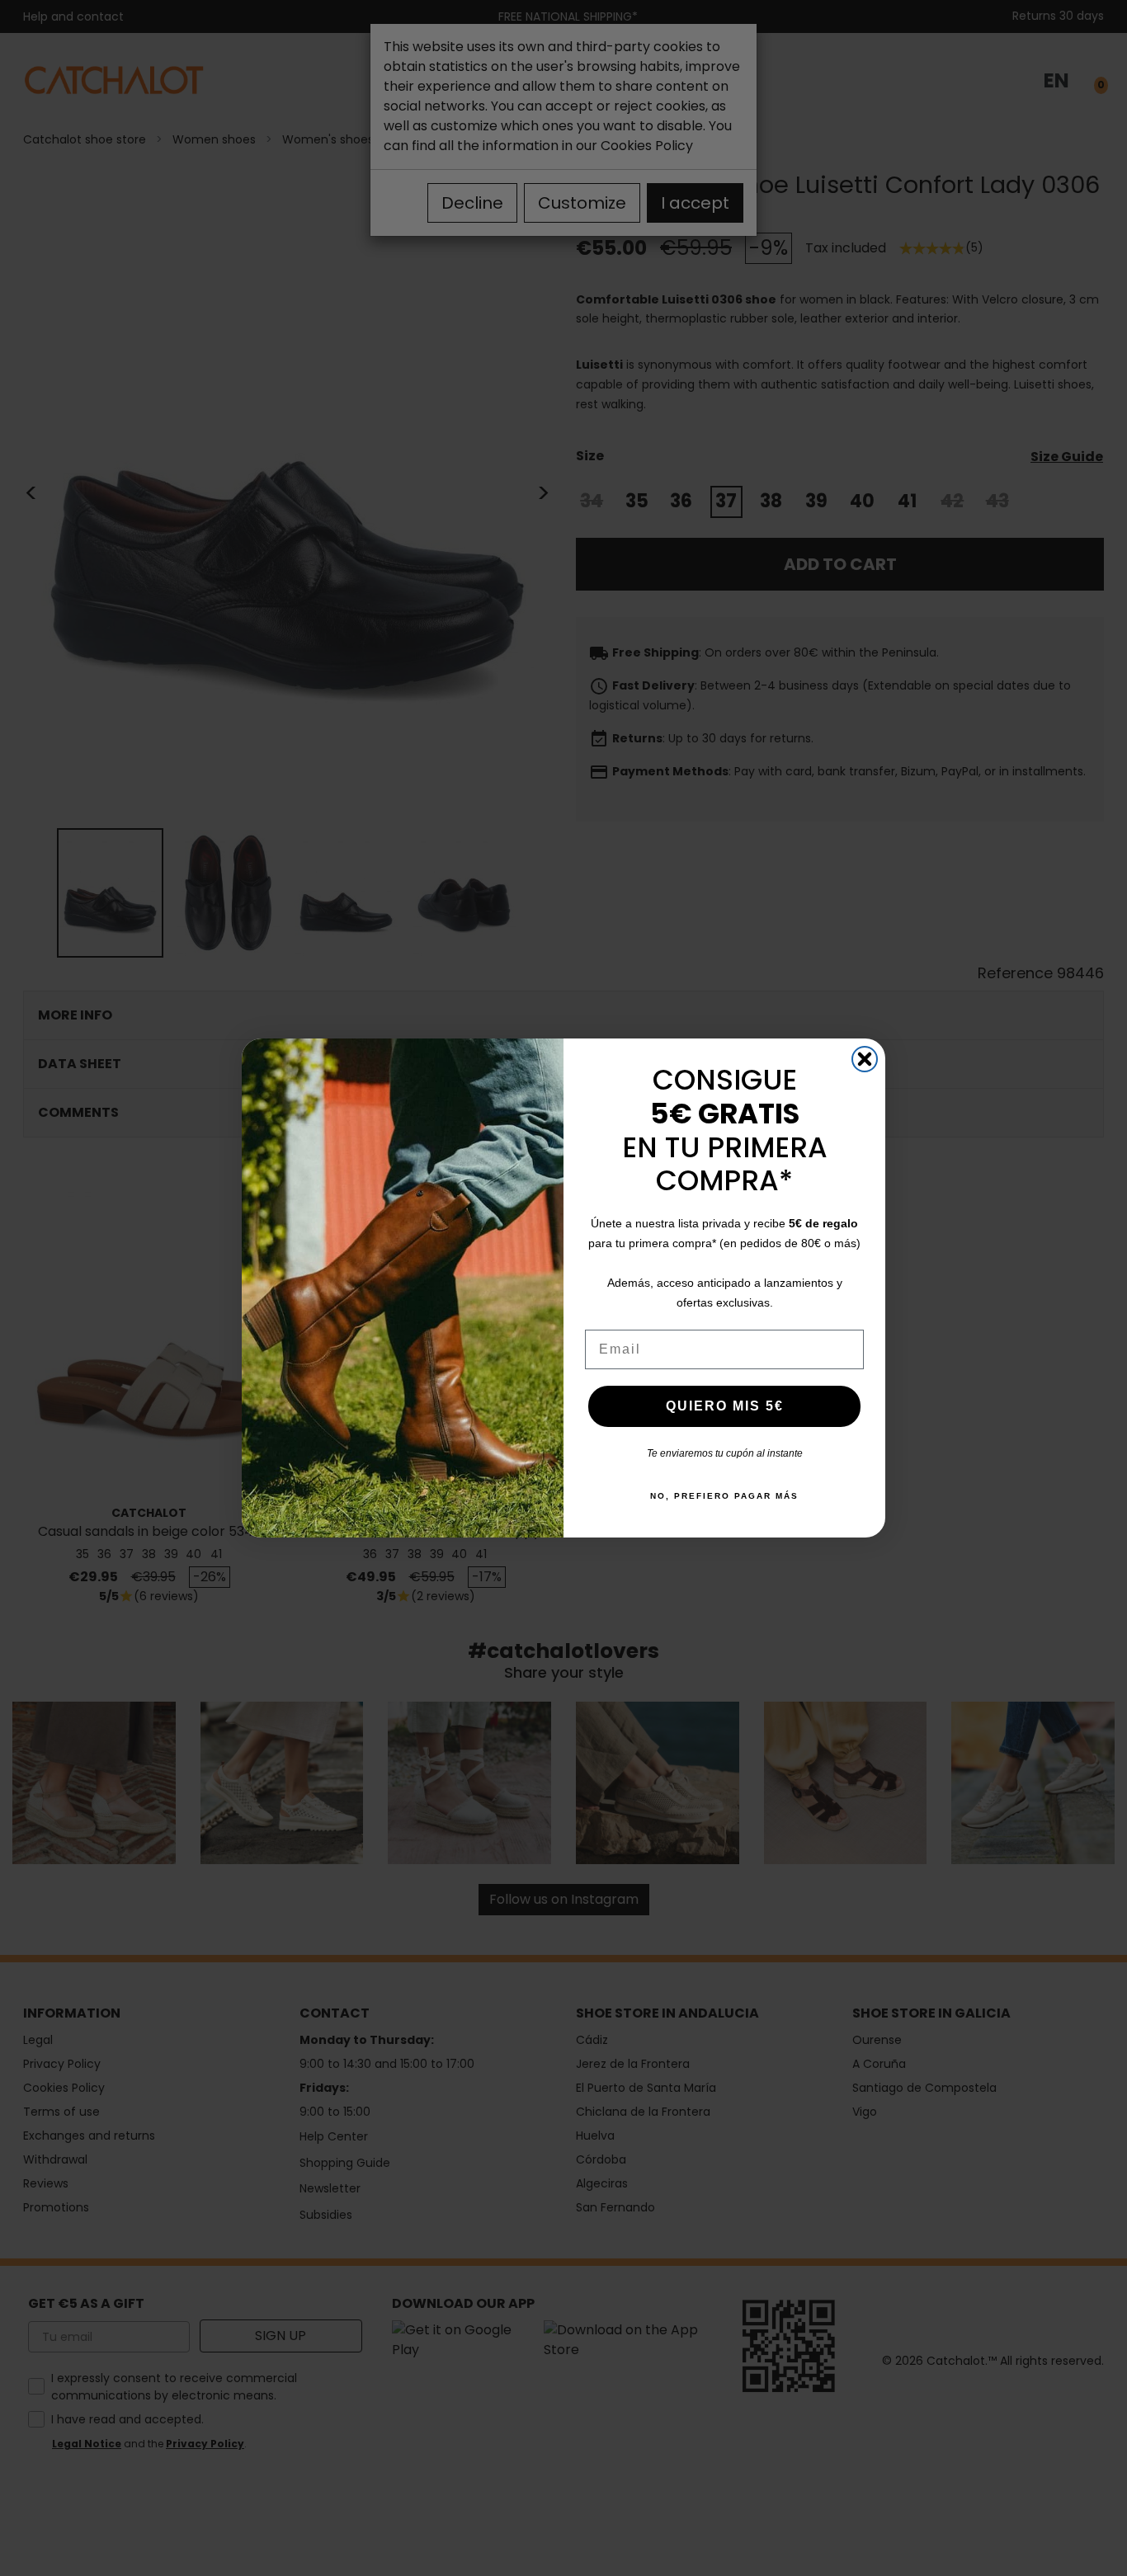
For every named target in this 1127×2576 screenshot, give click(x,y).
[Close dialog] (865, 1059)
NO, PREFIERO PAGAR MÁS (724, 1496)
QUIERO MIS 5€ (725, 1406)
